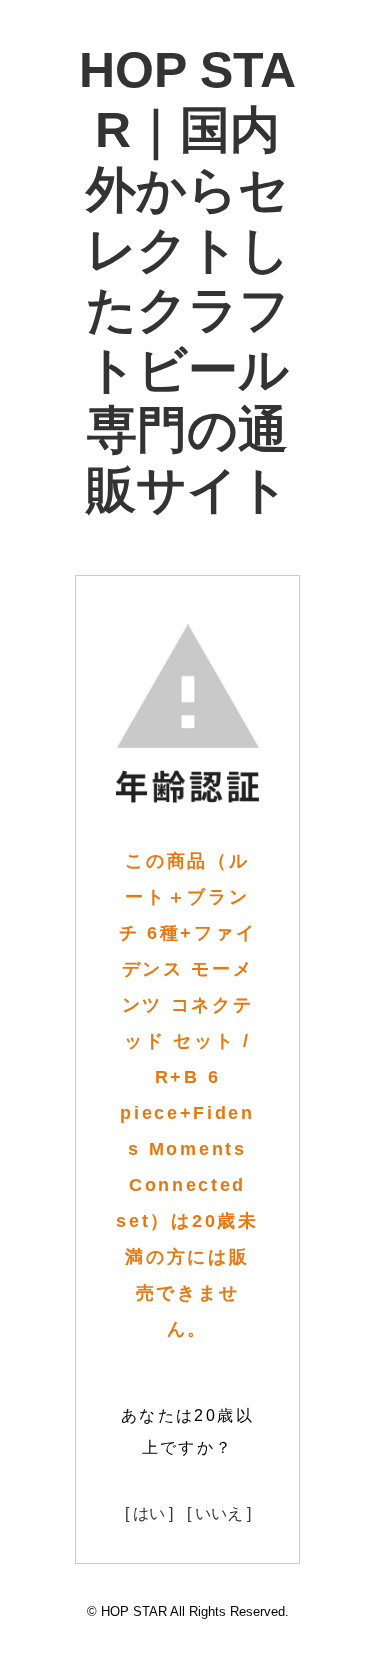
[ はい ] (149, 1513)
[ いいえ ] (219, 1513)
